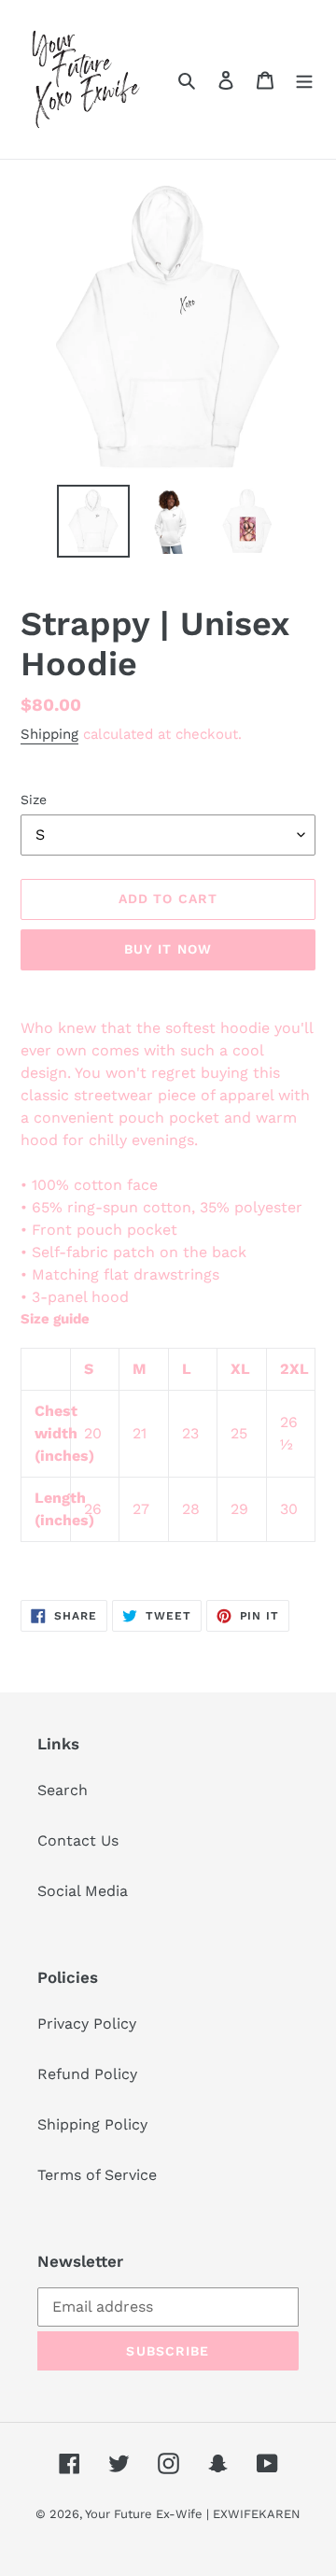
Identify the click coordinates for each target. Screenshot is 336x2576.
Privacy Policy (87, 2024)
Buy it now (168, 949)
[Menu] (304, 79)
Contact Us (78, 1840)
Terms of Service (97, 2175)
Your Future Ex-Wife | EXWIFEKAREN (193, 2514)
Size (34, 800)
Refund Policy (87, 2074)
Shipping (49, 734)
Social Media (83, 1891)
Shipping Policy (92, 2124)
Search (63, 1790)
